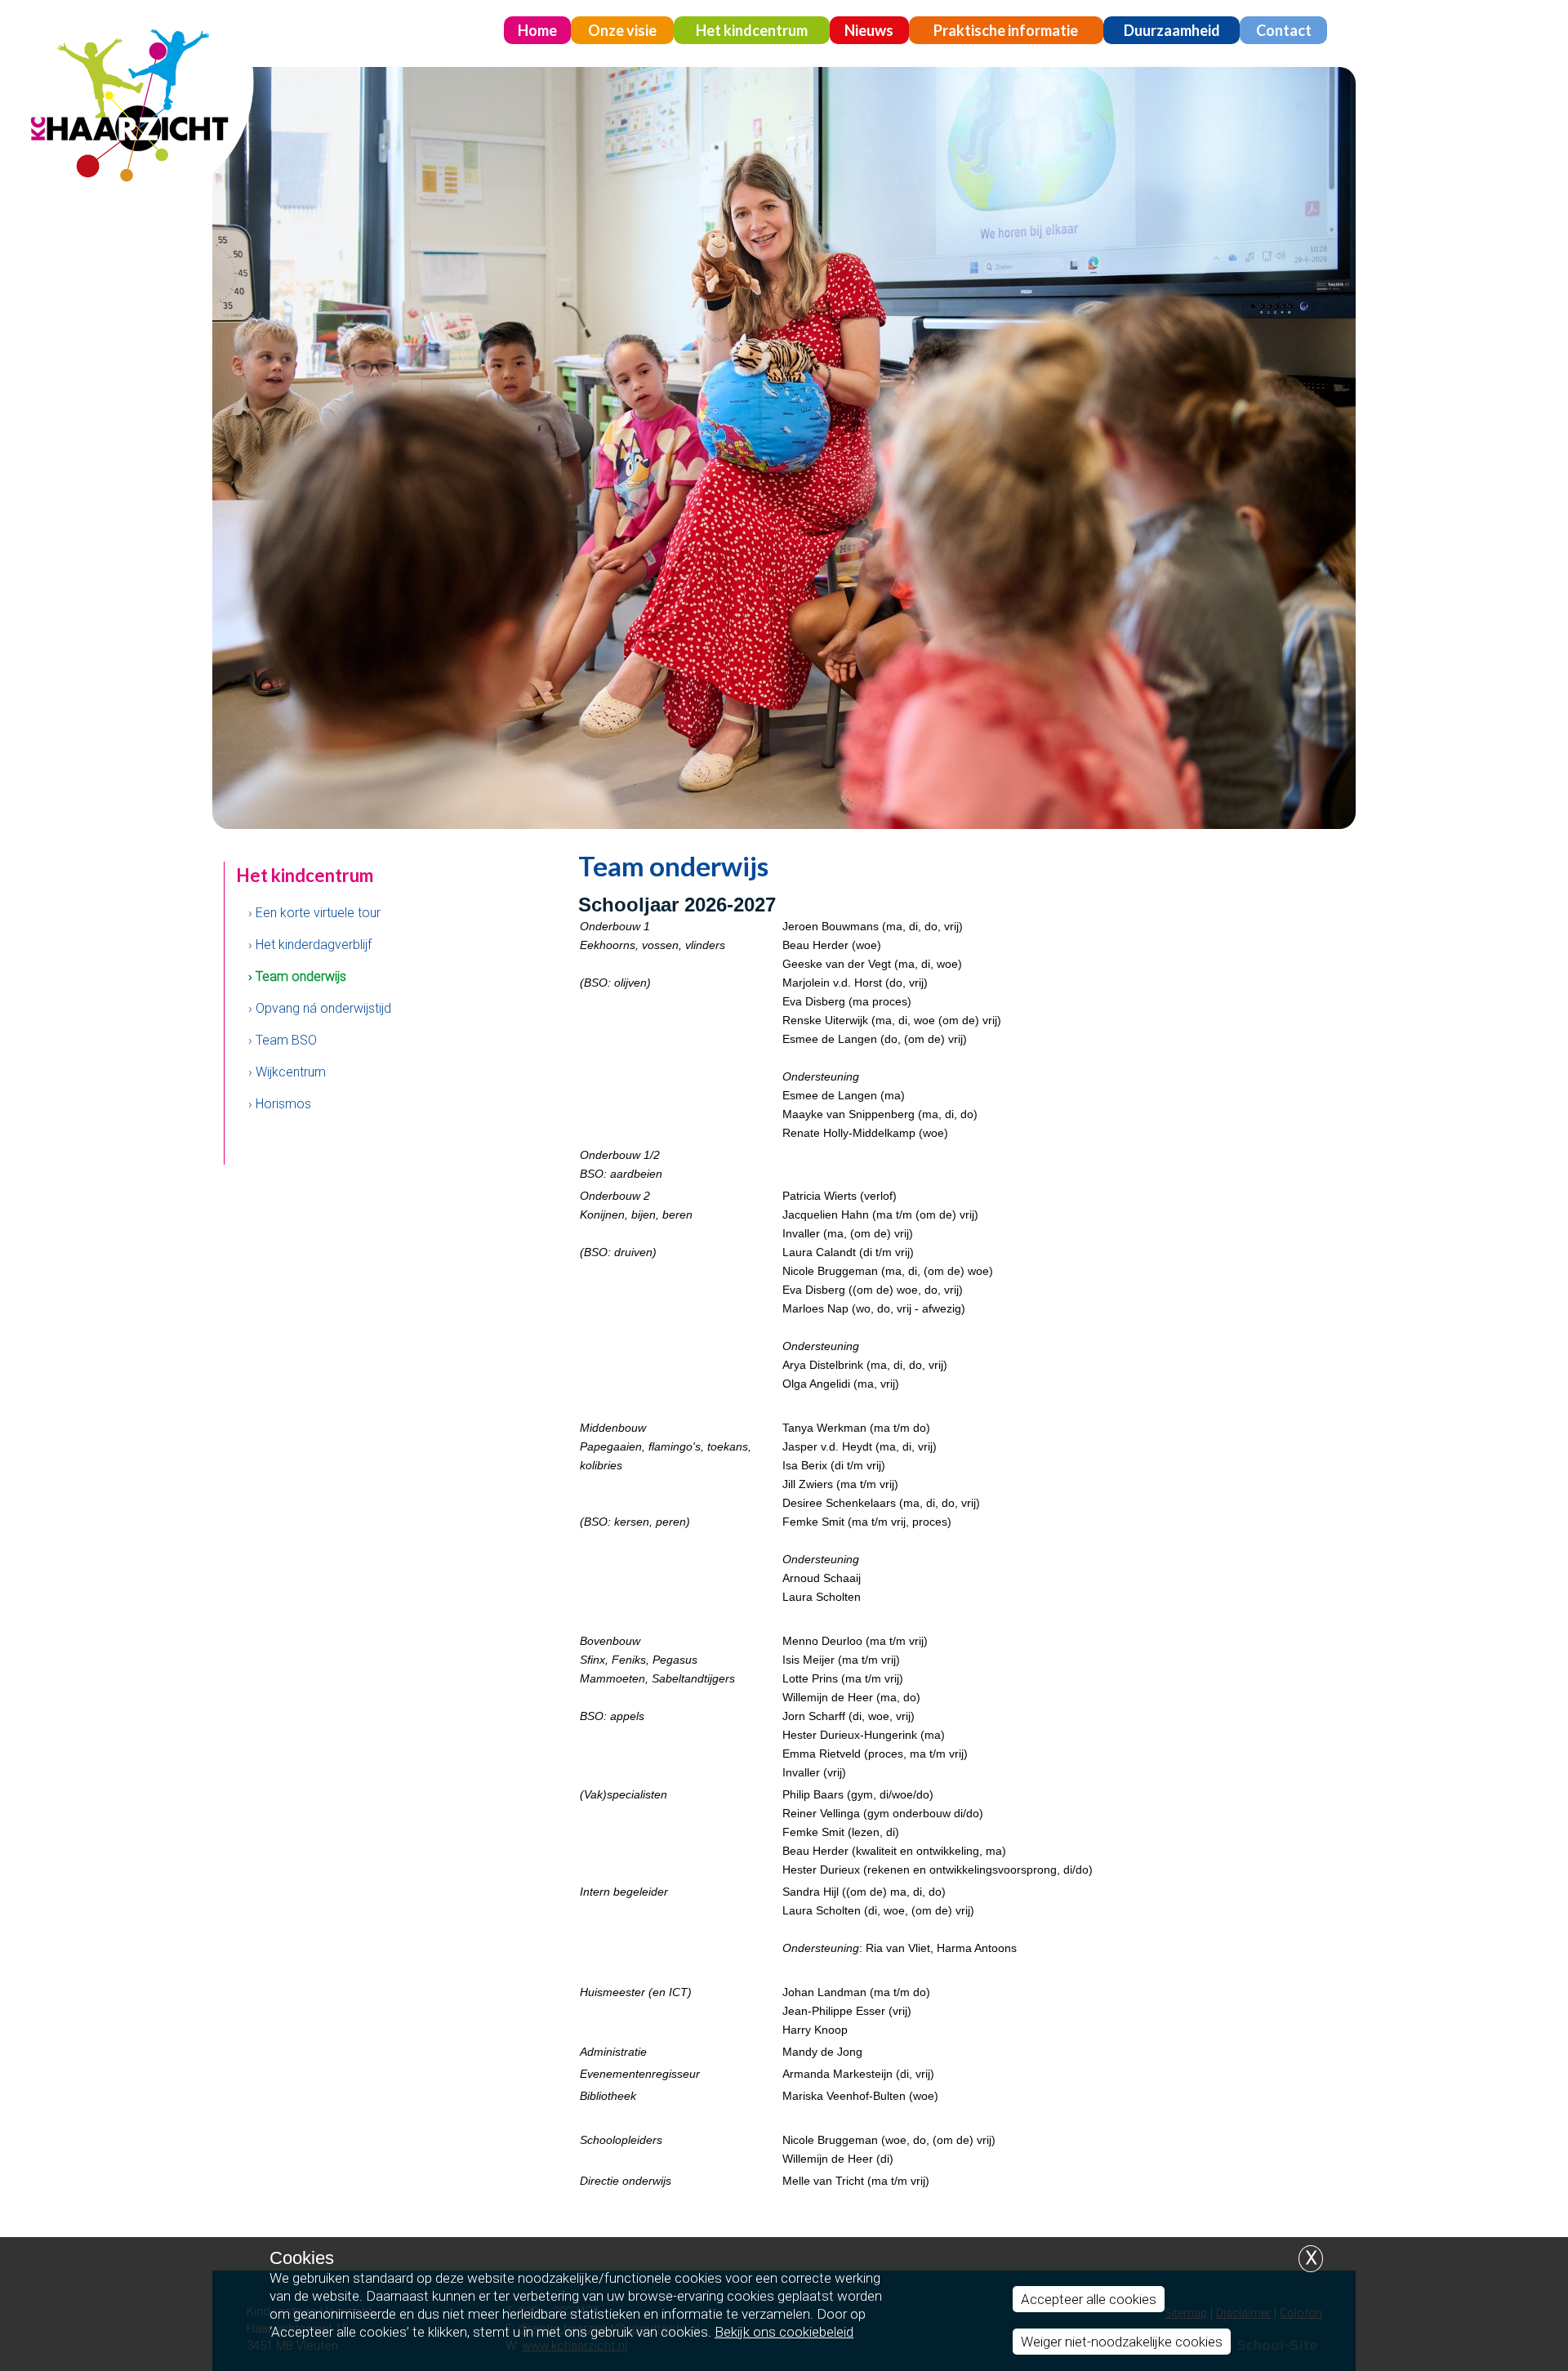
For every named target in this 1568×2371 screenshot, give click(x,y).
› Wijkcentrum (287, 1072)
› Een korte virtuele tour (314, 913)
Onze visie (622, 30)
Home (537, 30)
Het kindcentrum (752, 30)
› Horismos (280, 1104)
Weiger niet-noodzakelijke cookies (1122, 2342)
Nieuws (869, 30)
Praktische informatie (1006, 30)
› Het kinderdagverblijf (310, 945)
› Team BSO (283, 1040)
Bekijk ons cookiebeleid (784, 2332)
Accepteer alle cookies (1089, 2299)
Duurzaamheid (1172, 30)
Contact (1284, 30)
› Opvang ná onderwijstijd (320, 1008)
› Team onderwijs (297, 976)
